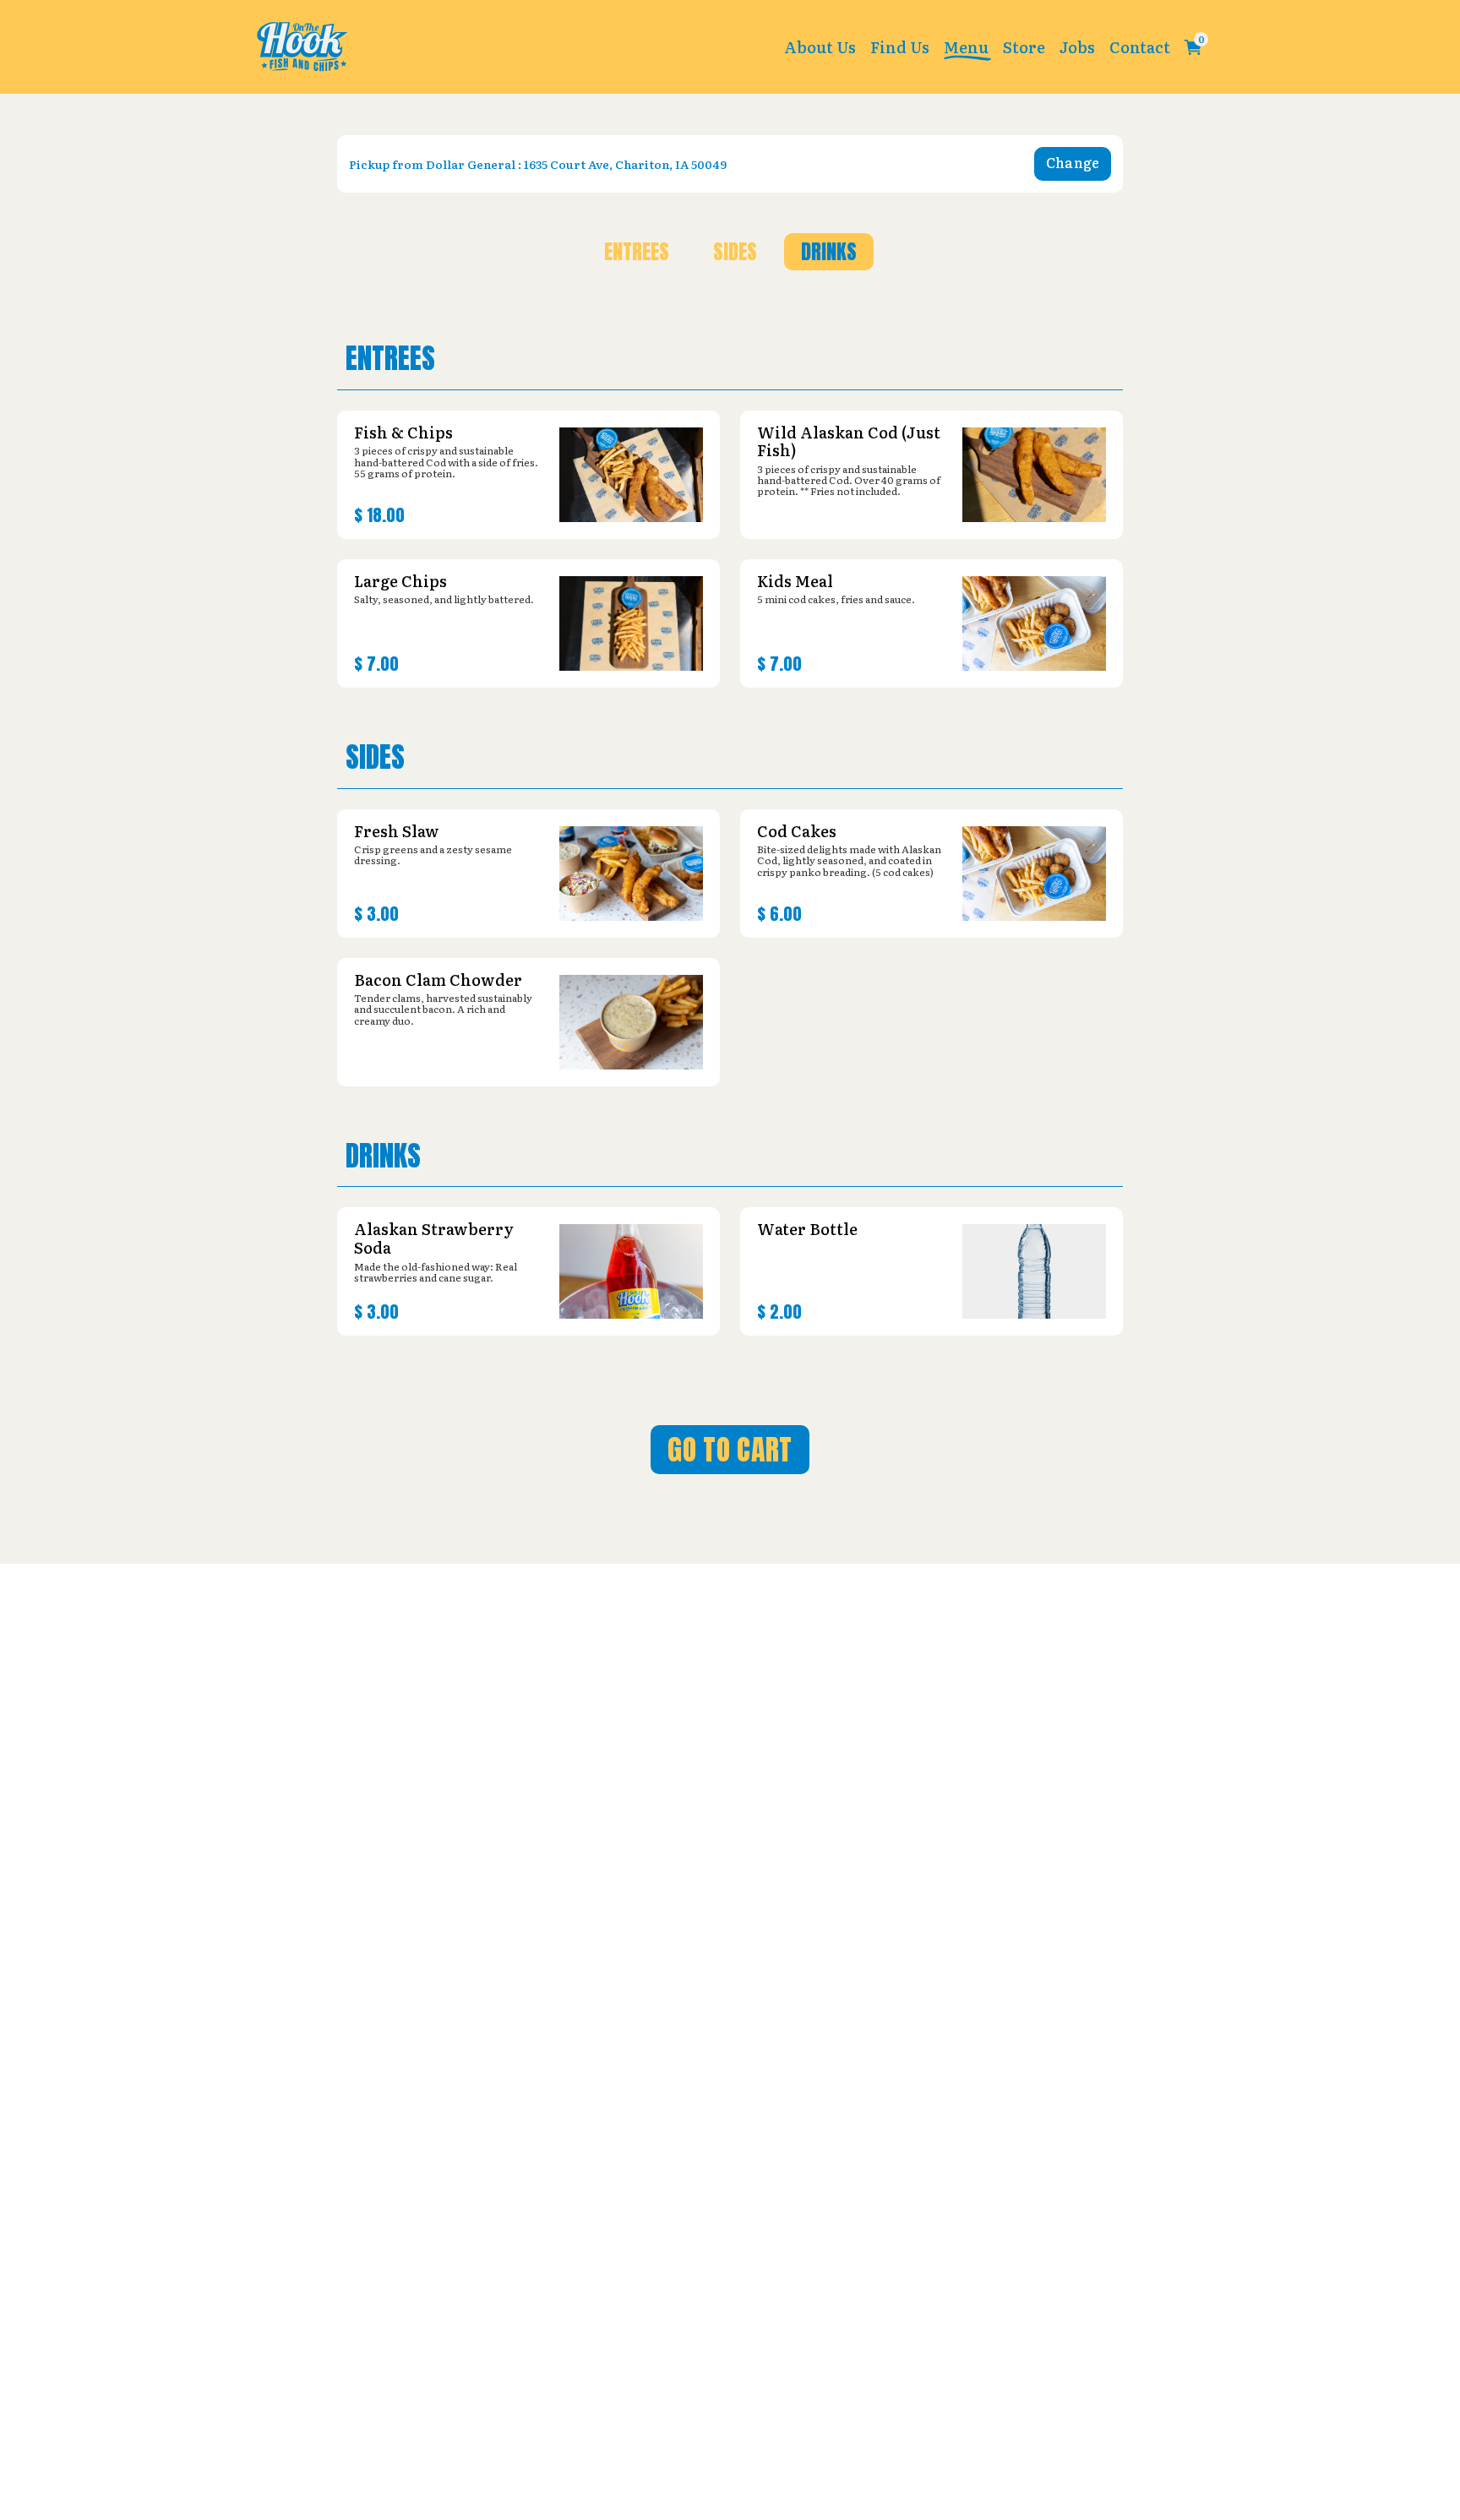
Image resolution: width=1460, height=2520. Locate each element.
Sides (735, 252)
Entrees (637, 252)
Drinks (829, 252)
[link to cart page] (1193, 47)
